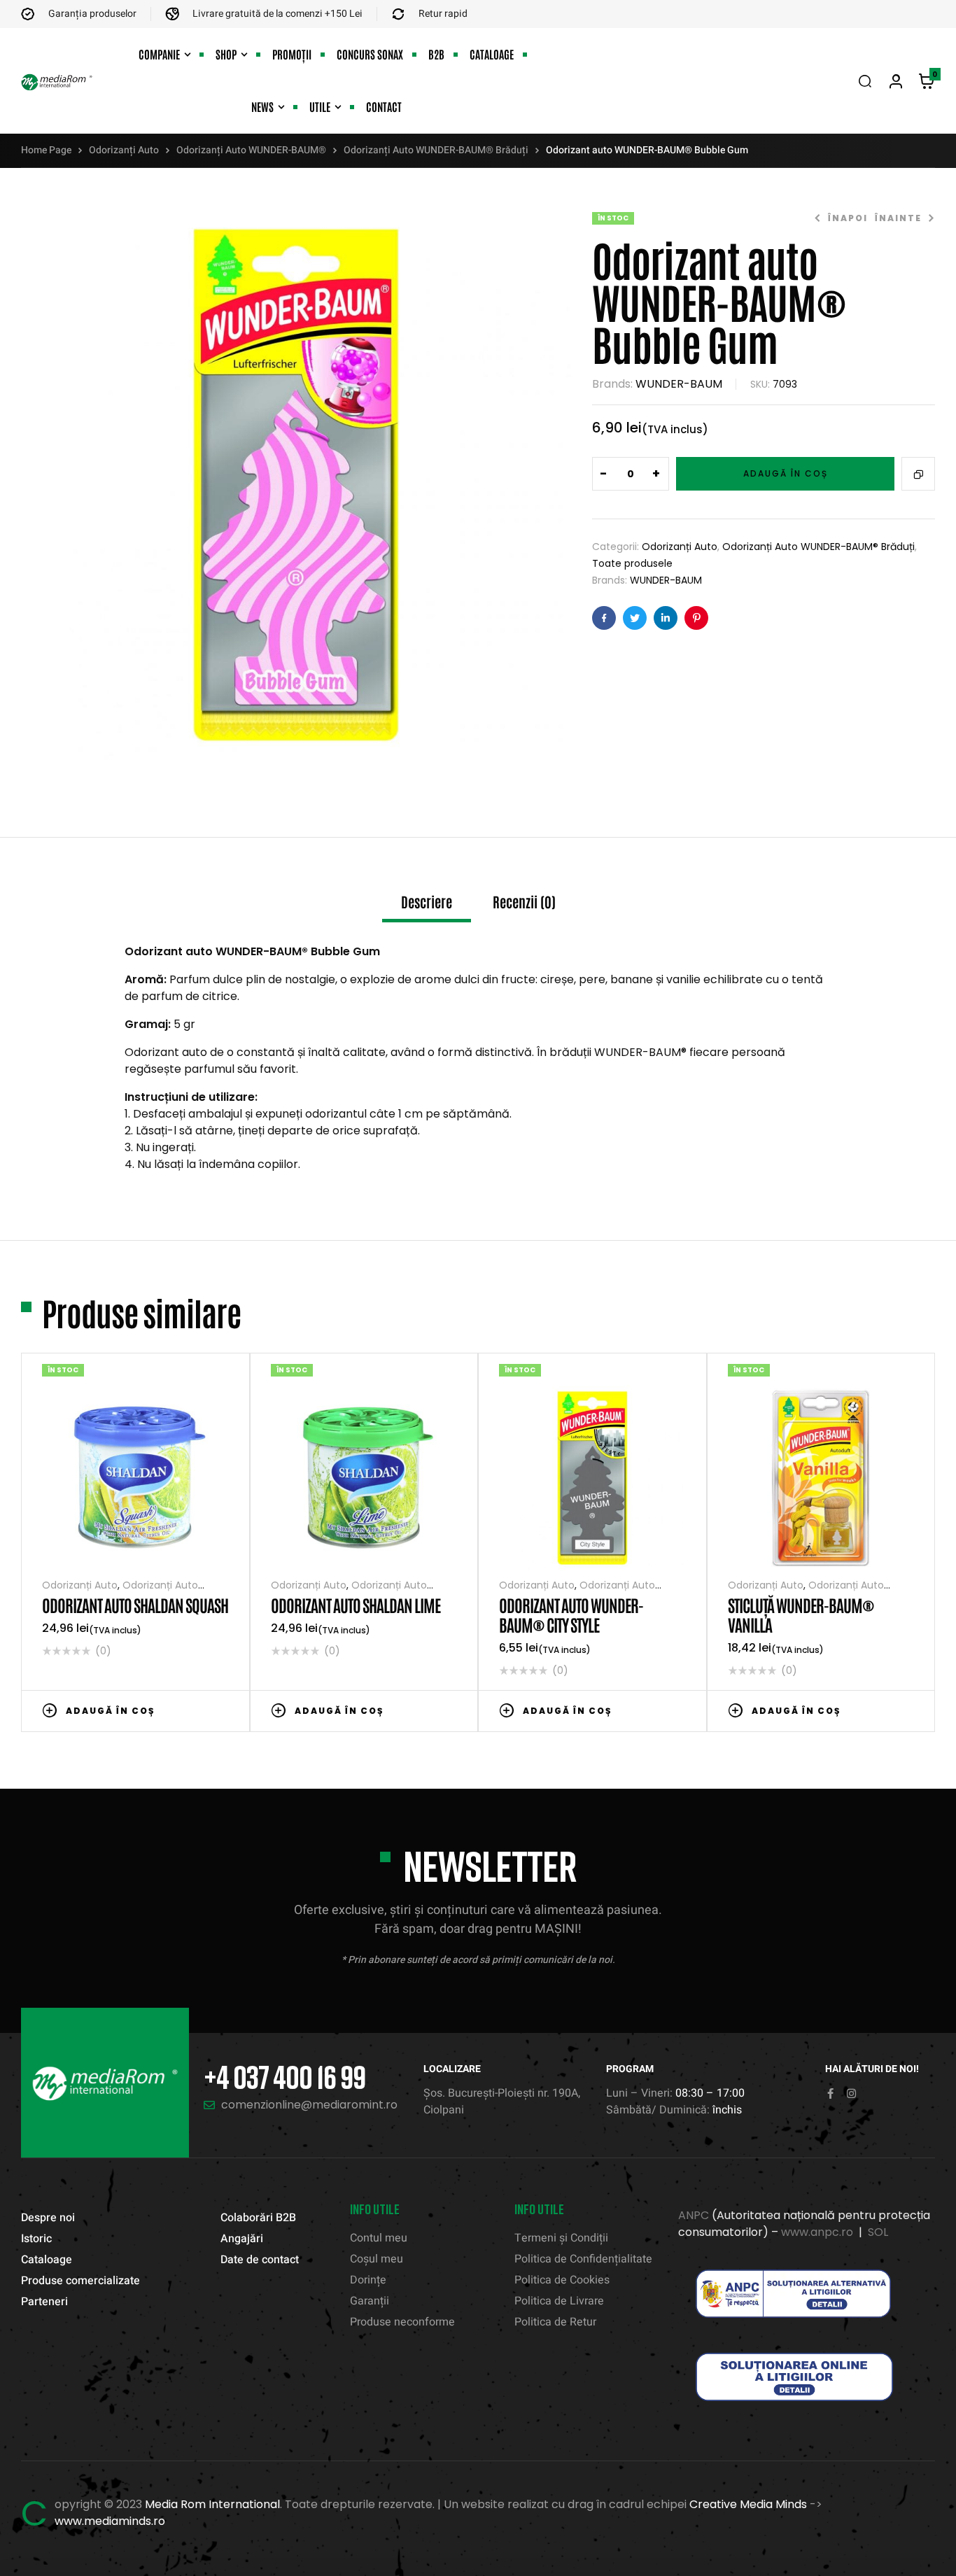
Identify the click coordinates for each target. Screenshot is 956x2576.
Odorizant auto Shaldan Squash (135, 1604)
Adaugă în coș (786, 473)
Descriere (427, 902)
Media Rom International (212, 2504)
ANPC (694, 2215)
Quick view (222, 1710)
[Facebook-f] (830, 2093)
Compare (918, 474)
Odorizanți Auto (124, 150)
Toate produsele (632, 563)
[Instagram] (851, 2093)
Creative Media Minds (748, 2504)
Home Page (46, 150)
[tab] (427, 908)
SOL (878, 2232)
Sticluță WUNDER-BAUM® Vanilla (801, 1614)
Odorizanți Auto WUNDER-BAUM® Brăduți (436, 150)
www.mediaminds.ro (110, 2521)
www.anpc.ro (817, 2232)
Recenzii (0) (524, 902)
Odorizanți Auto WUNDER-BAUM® (251, 150)
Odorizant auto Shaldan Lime (356, 1604)
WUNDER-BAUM (679, 384)
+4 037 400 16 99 (284, 2077)
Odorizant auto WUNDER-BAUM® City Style (571, 1614)
